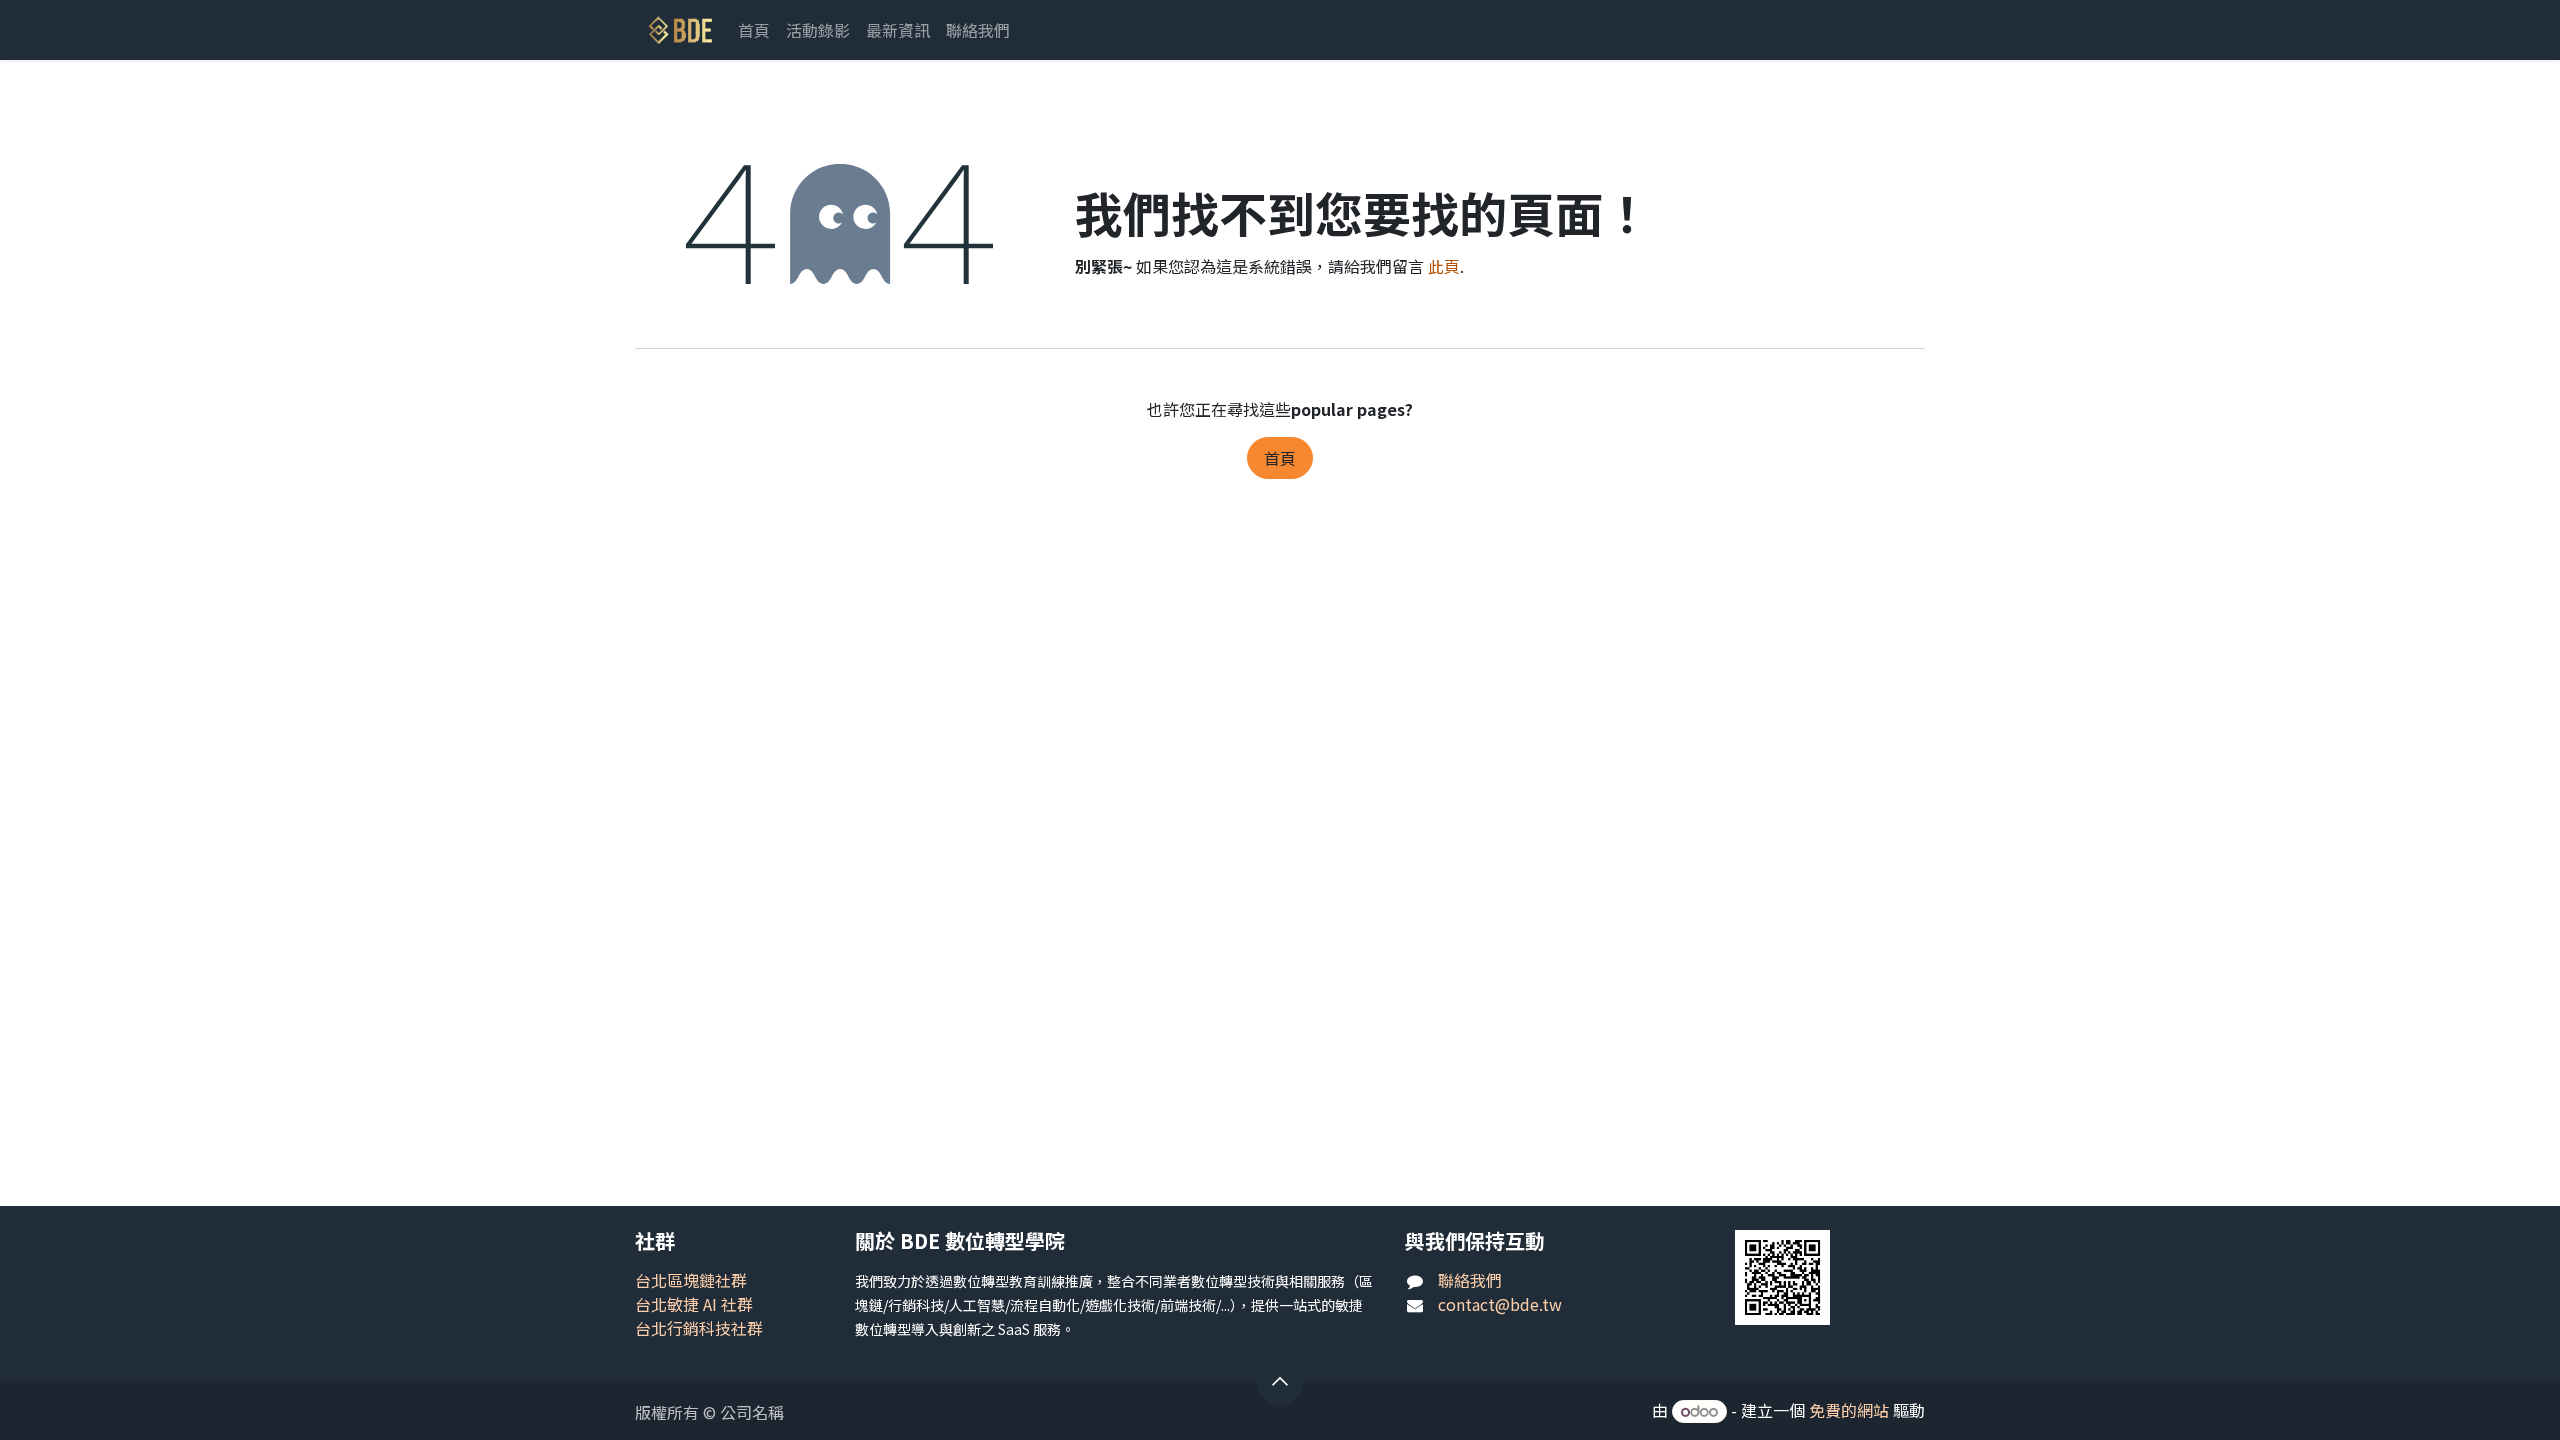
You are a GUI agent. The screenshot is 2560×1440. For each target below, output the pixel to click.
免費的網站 (1849, 1410)
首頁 (1280, 458)
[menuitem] (754, 30)
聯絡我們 (1470, 1280)
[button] (1280, 1381)
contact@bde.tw (1500, 1304)
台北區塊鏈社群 (691, 1280)
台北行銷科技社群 (699, 1328)
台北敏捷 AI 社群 (694, 1304)
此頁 (1444, 266)
